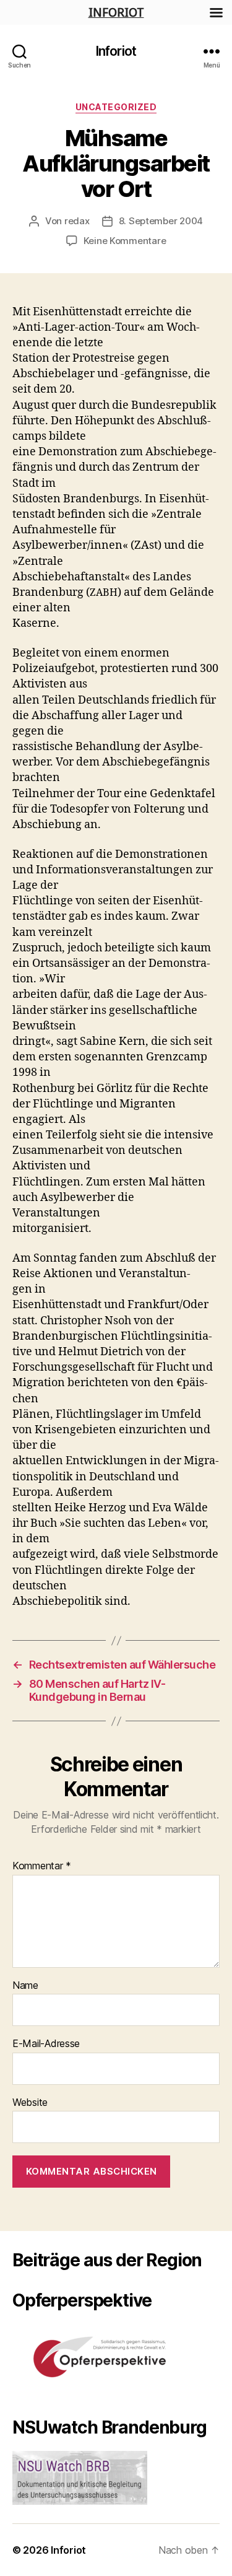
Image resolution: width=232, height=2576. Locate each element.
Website (30, 2103)
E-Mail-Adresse (46, 2044)
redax (77, 221)
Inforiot (116, 51)
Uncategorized (116, 107)
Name (25, 1986)
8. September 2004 (161, 221)
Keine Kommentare (125, 241)
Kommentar (42, 1866)
